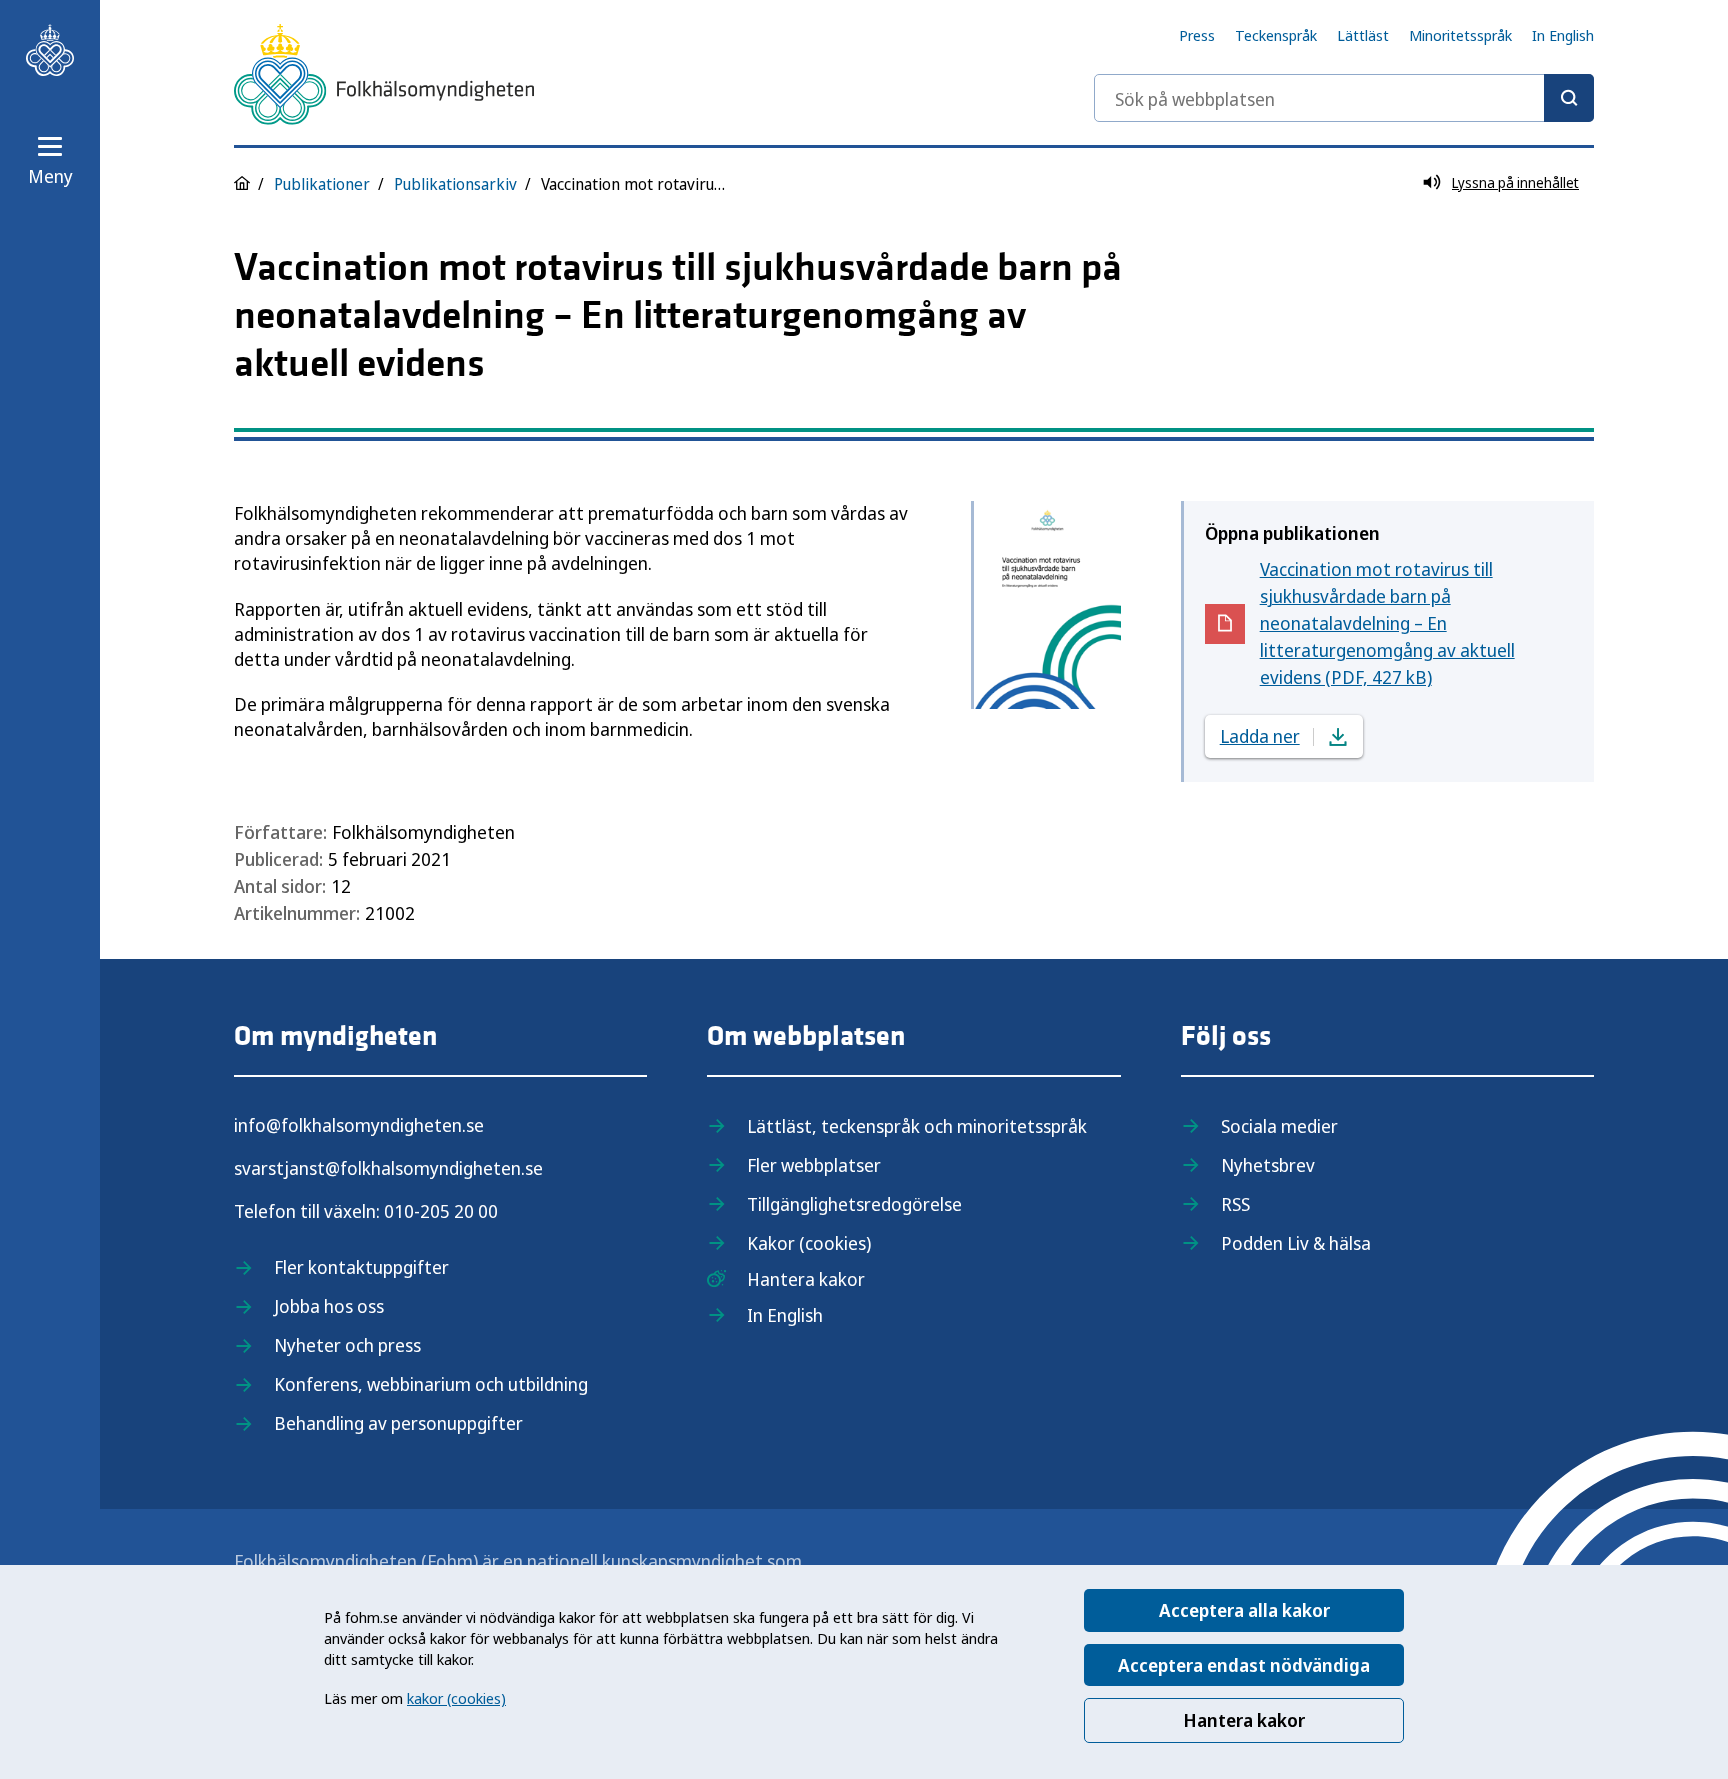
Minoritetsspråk (1460, 35)
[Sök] (1569, 98)
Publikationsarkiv (455, 184)
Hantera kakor (1244, 1720)
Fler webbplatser (814, 1165)
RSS (1235, 1204)
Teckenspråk (1276, 35)
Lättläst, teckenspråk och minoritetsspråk (917, 1126)
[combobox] (1344, 98)
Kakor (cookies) (809, 1243)
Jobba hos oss (329, 1306)
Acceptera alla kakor (1244, 1610)
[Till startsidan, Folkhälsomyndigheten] (50, 50)
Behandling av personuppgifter (398, 1423)
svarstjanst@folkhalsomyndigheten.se (388, 1168)
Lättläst (1363, 35)
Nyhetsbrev (1268, 1165)
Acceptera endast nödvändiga (1244, 1665)
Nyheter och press (347, 1345)
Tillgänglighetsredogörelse (854, 1204)
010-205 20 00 (441, 1211)
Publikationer (322, 184)
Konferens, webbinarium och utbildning (431, 1384)
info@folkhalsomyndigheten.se (359, 1125)
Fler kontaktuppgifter (361, 1267)
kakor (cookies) (456, 1698)
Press (1197, 35)
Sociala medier (1279, 1126)
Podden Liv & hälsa (1296, 1243)
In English (1563, 35)
